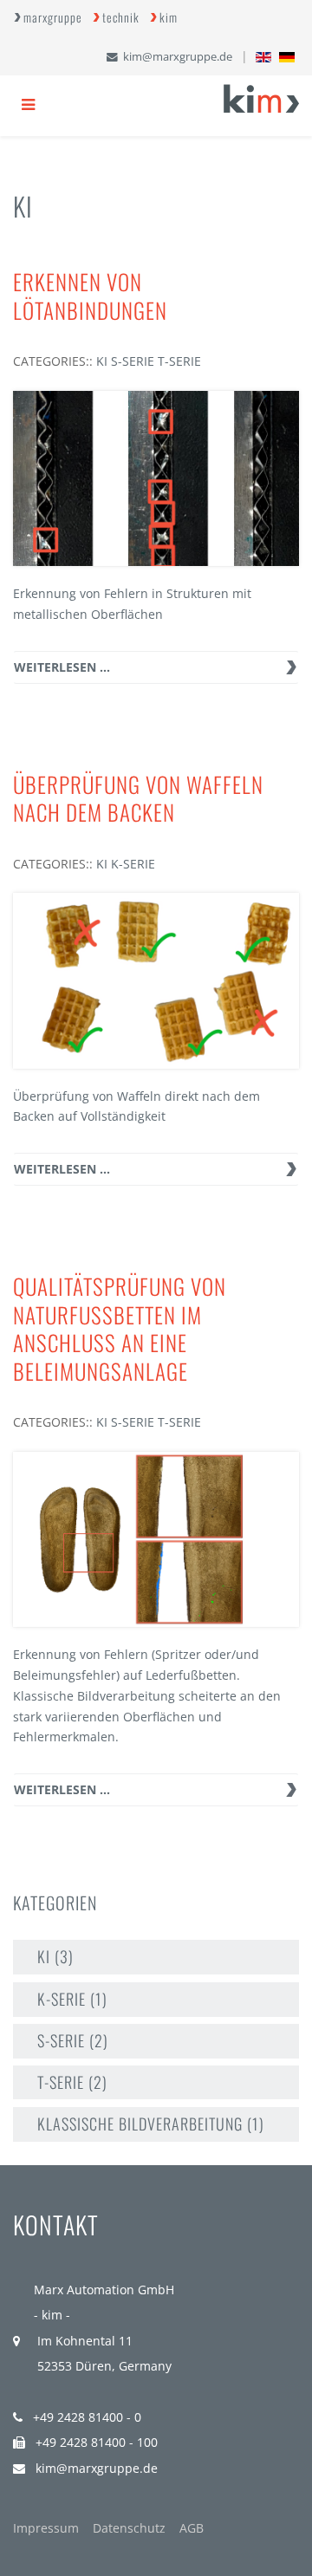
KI (102, 361)
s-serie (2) (73, 2040)
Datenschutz (129, 2528)
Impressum (46, 2528)
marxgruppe (53, 17)
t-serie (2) (72, 2082)
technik (121, 17)
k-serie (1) (72, 1999)
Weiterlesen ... (62, 667)
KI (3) (55, 1956)
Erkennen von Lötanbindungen (90, 296)
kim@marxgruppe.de (178, 57)
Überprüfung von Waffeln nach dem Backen (138, 798)
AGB (192, 2528)
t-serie (179, 361)
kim (169, 17)
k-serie (133, 864)
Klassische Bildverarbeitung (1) (151, 2124)
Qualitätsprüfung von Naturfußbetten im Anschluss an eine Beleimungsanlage (120, 1328)
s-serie (133, 361)
